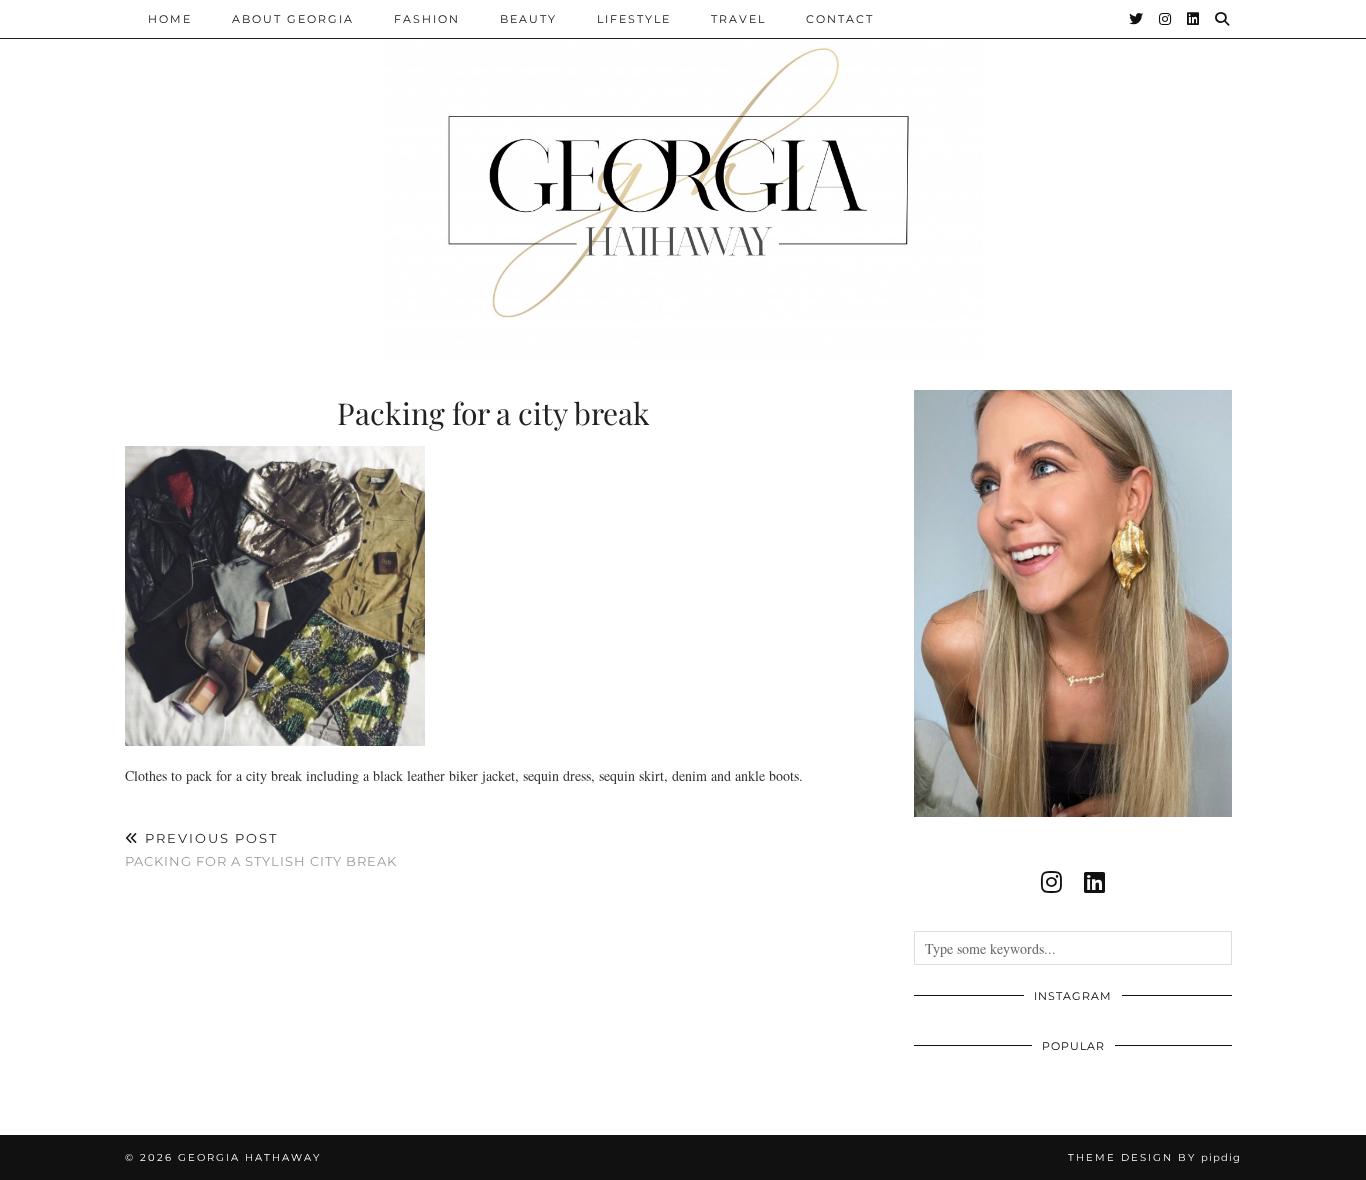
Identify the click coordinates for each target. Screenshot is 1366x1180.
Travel (738, 19)
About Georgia (293, 19)
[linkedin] (1094, 882)
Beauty (528, 19)
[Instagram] (1166, 19)
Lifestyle (634, 19)
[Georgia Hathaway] (683, 180)
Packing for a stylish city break (261, 849)
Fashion (427, 19)
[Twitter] (1137, 19)
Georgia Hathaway (249, 1157)
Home (170, 19)
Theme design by (1154, 1157)
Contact (840, 19)
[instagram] (1051, 882)
